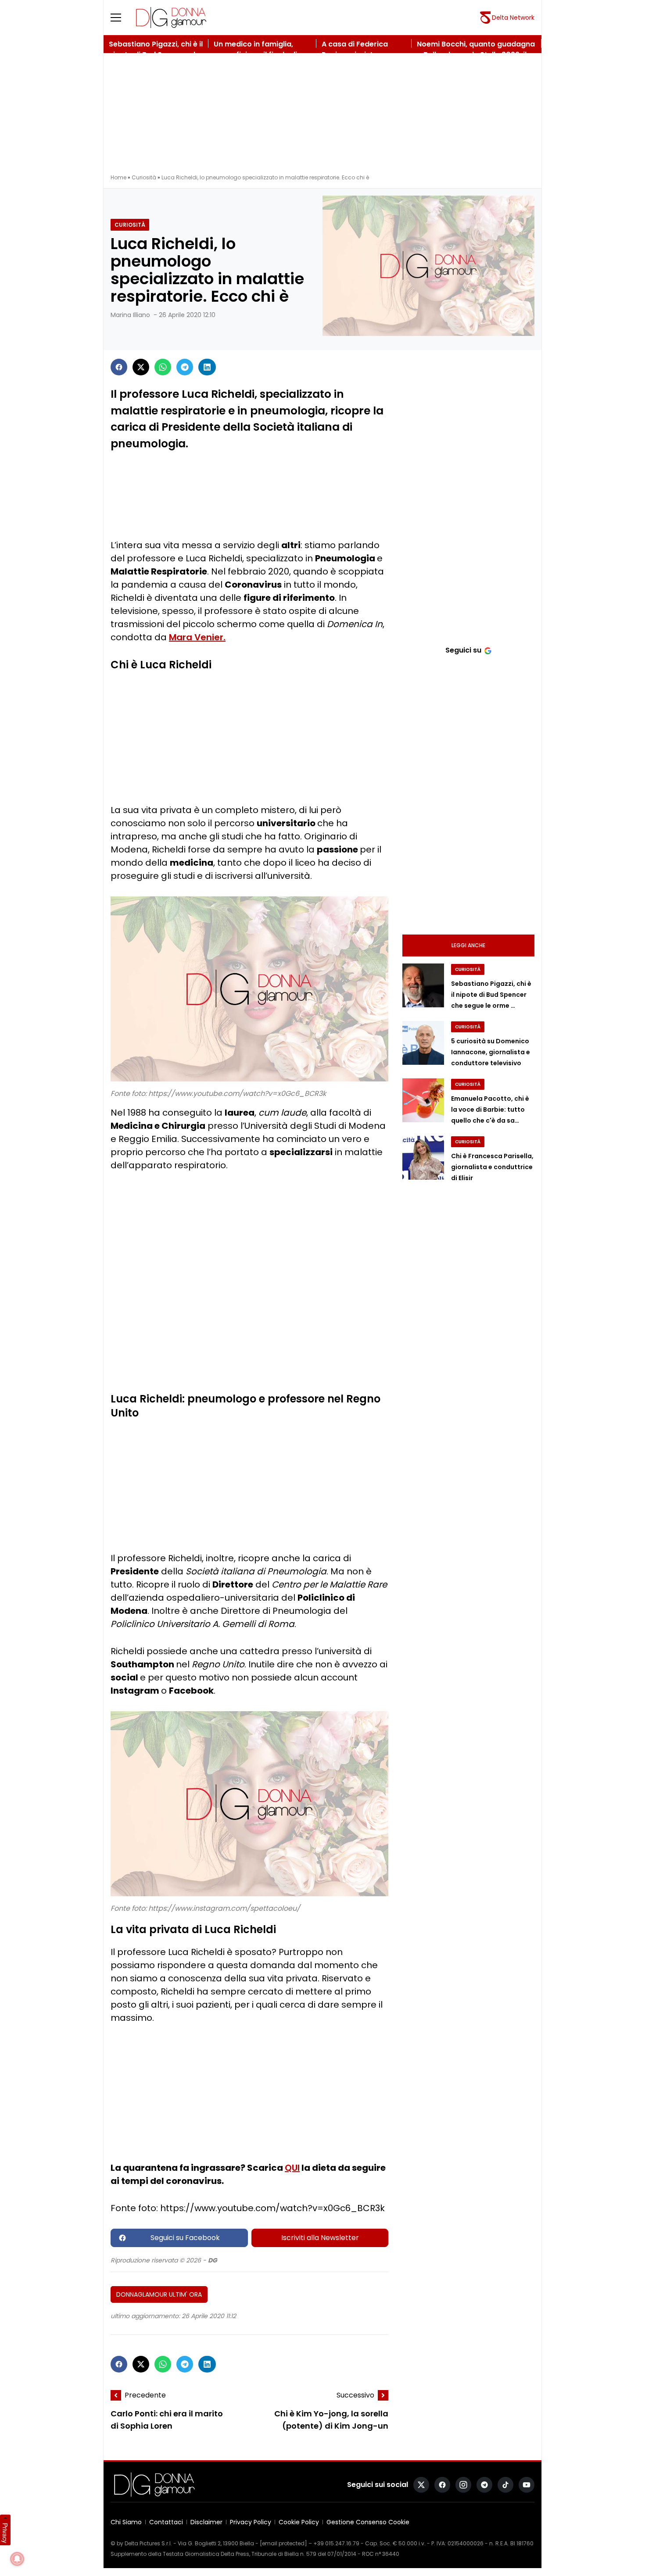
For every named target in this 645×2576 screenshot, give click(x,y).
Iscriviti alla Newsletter (320, 2238)
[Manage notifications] (17, 2559)
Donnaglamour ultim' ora (159, 2294)
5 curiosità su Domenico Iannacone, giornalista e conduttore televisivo (491, 1052)
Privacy (5, 2533)
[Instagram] (463, 2485)
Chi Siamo (126, 2522)
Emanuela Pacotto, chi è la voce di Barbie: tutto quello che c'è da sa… (490, 1110)
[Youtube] (527, 2485)
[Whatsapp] (163, 367)
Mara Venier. (197, 637)
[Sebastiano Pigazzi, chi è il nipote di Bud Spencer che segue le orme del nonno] (423, 985)
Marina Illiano (130, 315)
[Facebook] (119, 367)
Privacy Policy (251, 2522)
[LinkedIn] (207, 367)
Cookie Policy (299, 2522)
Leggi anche (468, 945)
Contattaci (166, 2522)
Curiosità (144, 177)
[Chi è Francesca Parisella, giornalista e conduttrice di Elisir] (423, 1158)
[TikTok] (505, 2485)
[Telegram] (185, 367)
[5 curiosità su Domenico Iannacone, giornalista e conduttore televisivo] (423, 1043)
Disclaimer (206, 2522)
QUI (292, 2168)
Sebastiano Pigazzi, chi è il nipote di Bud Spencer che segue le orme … (491, 995)
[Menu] (121, 18)
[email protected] (283, 2543)
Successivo (355, 2395)
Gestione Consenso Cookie (368, 2522)
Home (118, 177)
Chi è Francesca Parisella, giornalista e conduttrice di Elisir (492, 1167)
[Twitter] (141, 367)
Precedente (145, 2395)
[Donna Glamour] (171, 18)
